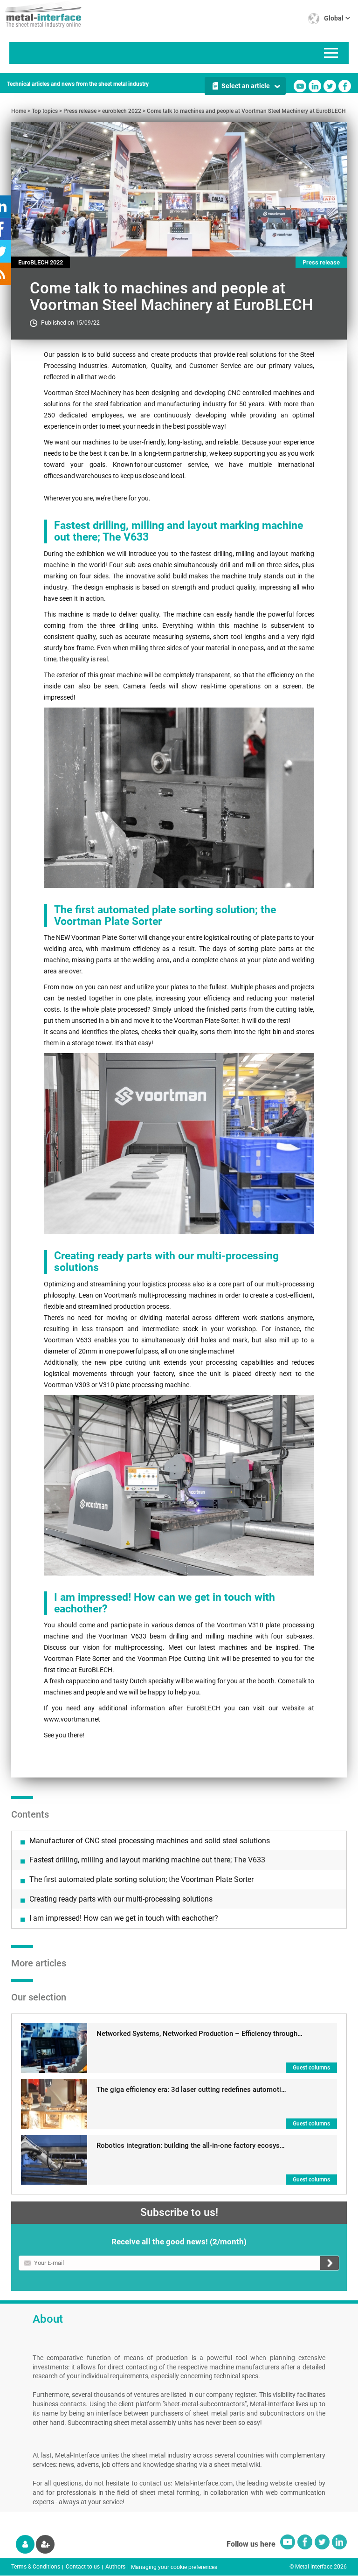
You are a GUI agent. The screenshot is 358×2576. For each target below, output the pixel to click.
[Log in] (25, 2544)
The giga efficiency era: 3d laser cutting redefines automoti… (191, 2090)
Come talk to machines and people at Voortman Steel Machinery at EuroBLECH (246, 111)
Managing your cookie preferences (174, 2567)
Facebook (345, 86)
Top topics (45, 111)
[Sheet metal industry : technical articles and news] (41, 14)
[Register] (45, 2544)
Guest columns (311, 2068)
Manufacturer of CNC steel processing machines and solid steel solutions (150, 1841)
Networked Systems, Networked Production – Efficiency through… (200, 2034)
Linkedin (315, 86)
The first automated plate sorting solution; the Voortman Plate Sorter (141, 1879)
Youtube (300, 86)
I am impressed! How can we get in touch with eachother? (124, 1918)
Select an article (246, 86)
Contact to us (83, 2567)
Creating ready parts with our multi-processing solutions (121, 1899)
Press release (80, 111)
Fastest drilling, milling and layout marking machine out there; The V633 (147, 1860)
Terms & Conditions (36, 2567)
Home (19, 111)
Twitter (330, 86)
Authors (115, 2567)
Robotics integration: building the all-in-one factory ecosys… (191, 2146)
